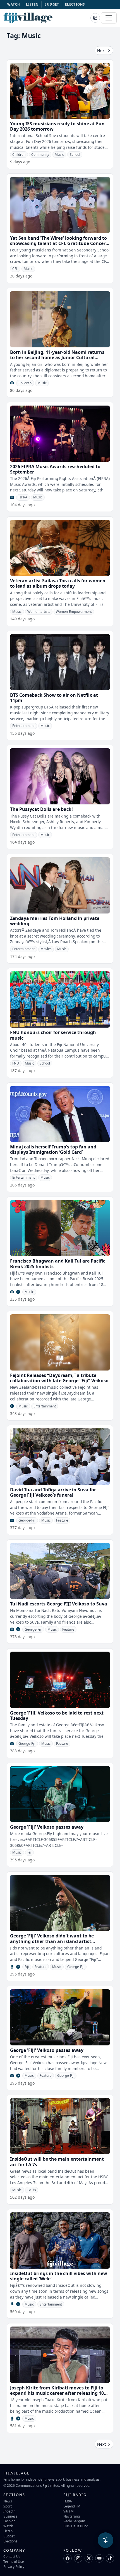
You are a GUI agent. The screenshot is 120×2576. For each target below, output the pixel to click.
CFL (15, 269)
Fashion (9, 2521)
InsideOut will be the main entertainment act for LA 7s (57, 2162)
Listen (8, 2531)
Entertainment (23, 726)
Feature (62, 1520)
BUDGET (52, 4)
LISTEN (32, 4)
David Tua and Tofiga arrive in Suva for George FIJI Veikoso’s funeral (53, 1492)
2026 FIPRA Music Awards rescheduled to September (55, 469)
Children (19, 155)
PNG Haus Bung (76, 2526)
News (8, 2501)
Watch (8, 2526)
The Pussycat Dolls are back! (41, 809)
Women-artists (39, 612)
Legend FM (72, 2506)
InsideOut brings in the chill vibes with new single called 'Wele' (59, 2276)
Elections (10, 2541)
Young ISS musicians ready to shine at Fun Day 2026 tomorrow (57, 126)
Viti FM (69, 2511)
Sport (8, 2506)
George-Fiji (27, 1520)
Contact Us (12, 2556)
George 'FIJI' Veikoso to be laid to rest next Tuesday (57, 1716)
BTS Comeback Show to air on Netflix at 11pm (54, 698)
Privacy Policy (14, 2566)
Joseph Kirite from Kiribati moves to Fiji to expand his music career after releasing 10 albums (57, 2393)
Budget (9, 2536)
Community (40, 155)
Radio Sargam (74, 2521)
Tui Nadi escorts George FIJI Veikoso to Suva (59, 1604)
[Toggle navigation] (109, 18)
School (75, 155)
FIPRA (23, 497)
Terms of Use (14, 2561)
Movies (46, 949)
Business (10, 2516)
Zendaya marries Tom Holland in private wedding (55, 921)
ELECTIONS (75, 4)
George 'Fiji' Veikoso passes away (47, 1827)
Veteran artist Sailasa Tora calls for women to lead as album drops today (58, 583)
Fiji (29, 1852)
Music (59, 155)
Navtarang (72, 2516)
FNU (16, 1063)
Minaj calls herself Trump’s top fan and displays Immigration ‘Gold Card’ (53, 1149)
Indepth (9, 2511)
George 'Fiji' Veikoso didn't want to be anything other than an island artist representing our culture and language (54, 1941)
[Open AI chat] (105, 2540)
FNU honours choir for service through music (53, 1035)
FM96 (68, 2501)
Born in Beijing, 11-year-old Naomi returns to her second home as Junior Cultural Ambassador (57, 357)
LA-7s (32, 2190)
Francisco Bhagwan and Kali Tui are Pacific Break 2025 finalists (58, 1264)
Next (102, 50)
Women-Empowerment (74, 612)
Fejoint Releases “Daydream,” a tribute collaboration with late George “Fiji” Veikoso (59, 1378)
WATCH (14, 4)
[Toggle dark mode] (95, 18)
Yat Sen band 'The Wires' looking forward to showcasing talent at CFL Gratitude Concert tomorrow (59, 243)
